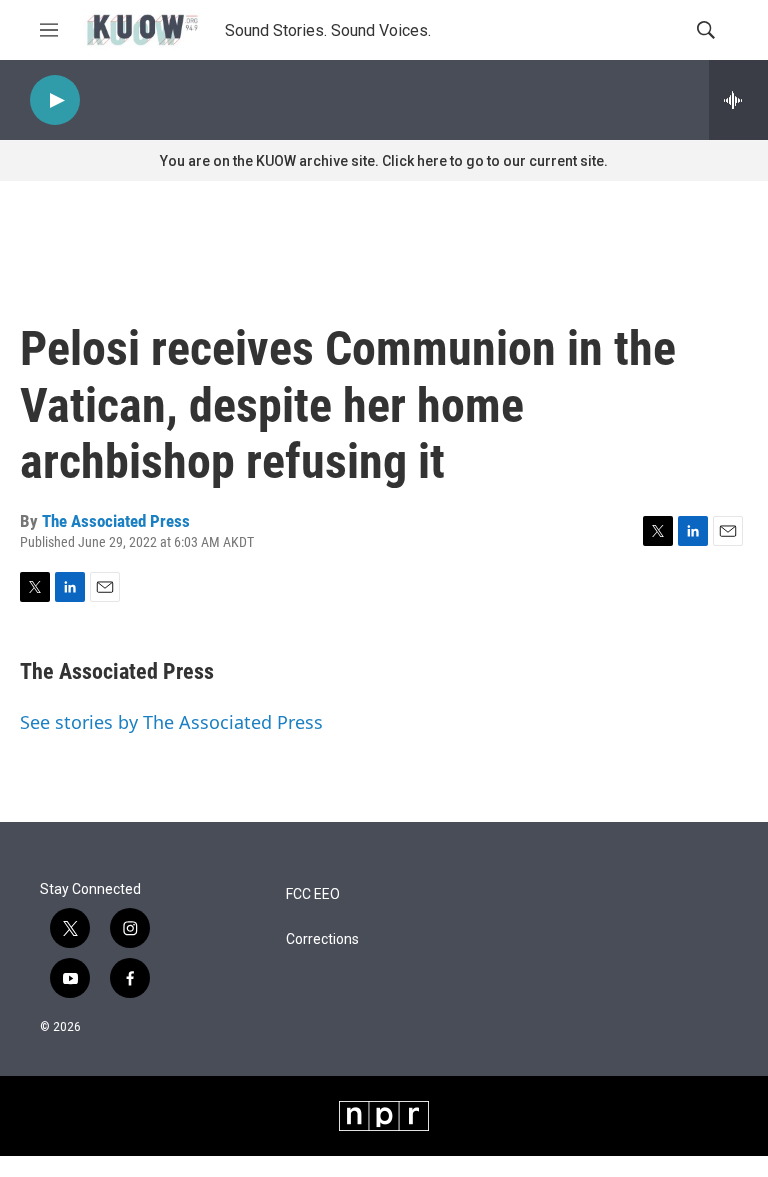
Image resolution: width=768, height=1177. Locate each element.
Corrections (322, 939)
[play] (55, 100)
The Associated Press (116, 521)
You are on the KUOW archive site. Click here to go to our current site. (384, 161)
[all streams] (738, 100)
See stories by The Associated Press (171, 722)
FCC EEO (313, 894)
